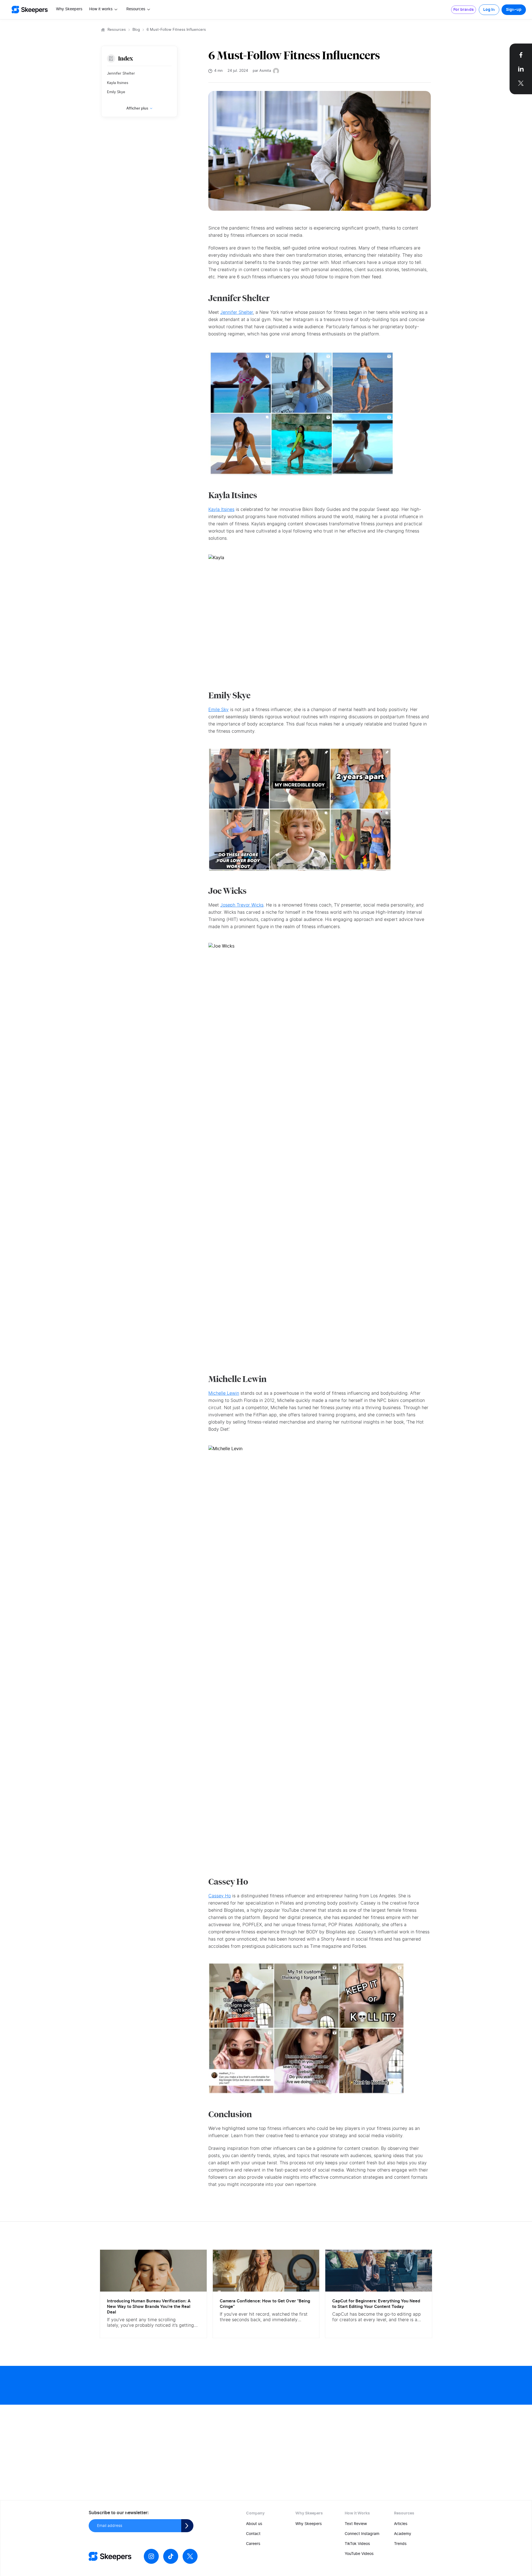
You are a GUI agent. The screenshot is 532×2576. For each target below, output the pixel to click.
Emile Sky (218, 710)
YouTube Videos (359, 2554)
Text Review (356, 2524)
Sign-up (514, 10)
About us (254, 2524)
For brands (464, 10)
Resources (117, 30)
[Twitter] (190, 2556)
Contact (253, 2534)
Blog (136, 30)
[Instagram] (151, 2556)
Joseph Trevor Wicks (242, 905)
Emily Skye (116, 92)
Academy (403, 2534)
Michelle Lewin (224, 1393)
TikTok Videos (357, 2544)
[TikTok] (171, 2556)
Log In (489, 10)
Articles (401, 2524)
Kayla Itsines (118, 83)
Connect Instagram (362, 2534)
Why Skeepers (69, 9)
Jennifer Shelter (121, 74)
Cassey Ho (220, 1896)
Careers (253, 2544)
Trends (400, 2544)
